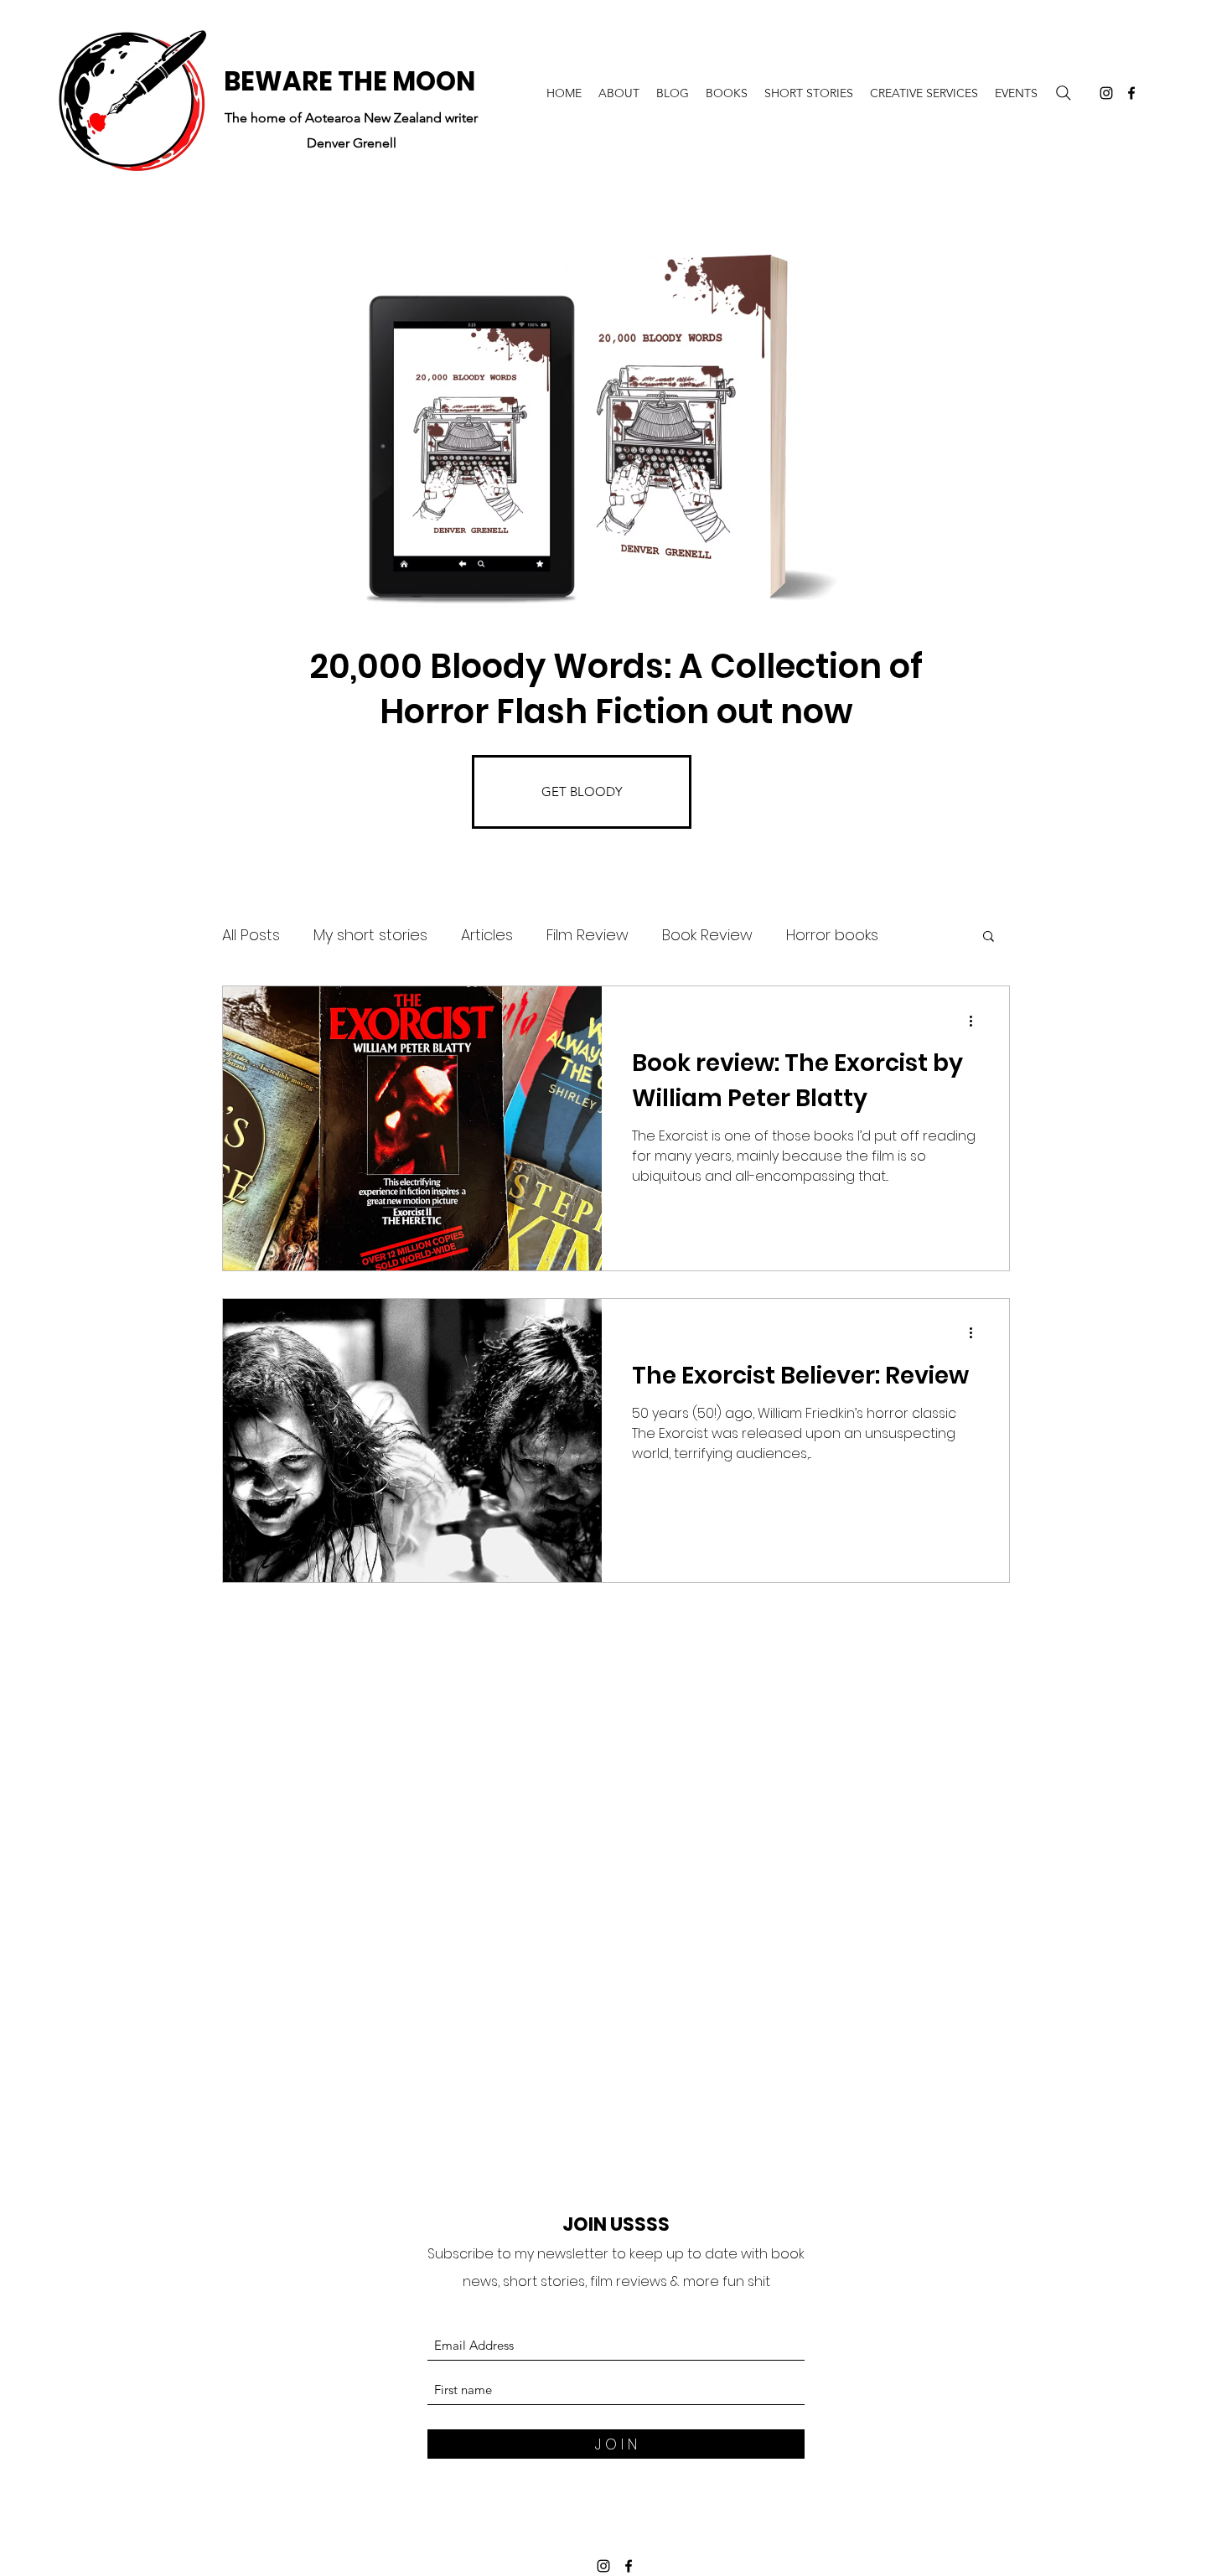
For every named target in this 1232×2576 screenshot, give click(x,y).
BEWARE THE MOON (349, 81)
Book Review (707, 935)
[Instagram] (1106, 93)
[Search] (1064, 93)
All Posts (251, 935)
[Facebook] (1131, 93)
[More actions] (976, 1021)
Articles (487, 935)
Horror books (832, 935)
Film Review (588, 935)
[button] (989, 937)
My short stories (370, 935)
